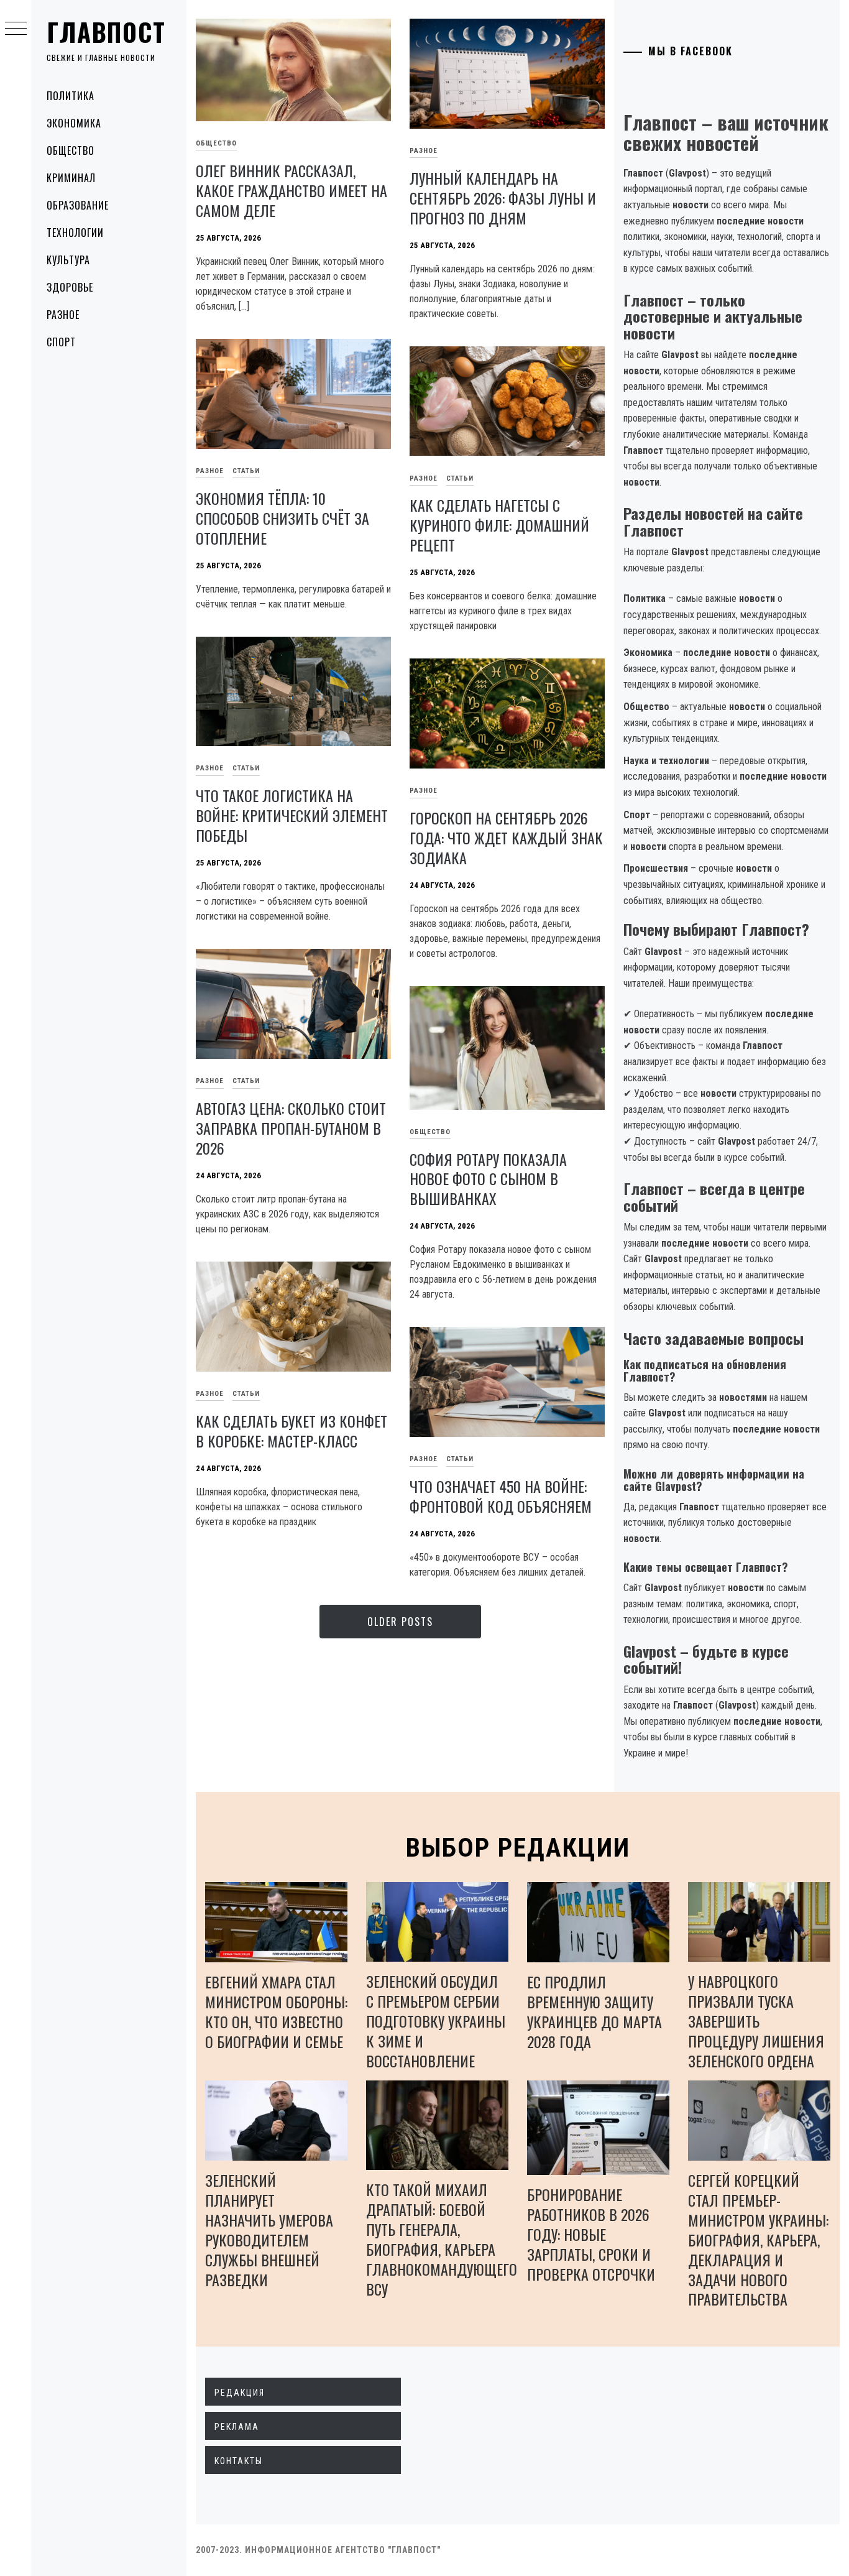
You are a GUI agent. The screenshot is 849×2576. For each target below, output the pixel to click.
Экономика (74, 123)
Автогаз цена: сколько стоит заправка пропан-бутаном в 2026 (291, 1128)
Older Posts (400, 1622)
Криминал (71, 178)
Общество (71, 150)
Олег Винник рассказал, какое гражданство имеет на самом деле (291, 190)
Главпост (106, 32)
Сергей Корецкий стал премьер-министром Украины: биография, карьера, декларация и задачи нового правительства (758, 2240)
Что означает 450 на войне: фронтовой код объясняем (501, 1496)
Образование (78, 205)
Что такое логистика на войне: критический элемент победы (292, 815)
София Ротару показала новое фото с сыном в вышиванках (488, 1179)
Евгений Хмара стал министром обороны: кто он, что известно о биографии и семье (276, 2011)
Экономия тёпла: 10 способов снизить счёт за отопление (282, 518)
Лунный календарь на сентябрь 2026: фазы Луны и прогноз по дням (503, 198)
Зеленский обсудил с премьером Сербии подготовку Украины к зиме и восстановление (436, 2021)
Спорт (61, 342)
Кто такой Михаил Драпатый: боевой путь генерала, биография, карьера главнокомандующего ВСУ (442, 2239)
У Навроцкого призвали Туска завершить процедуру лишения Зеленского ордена (756, 2021)
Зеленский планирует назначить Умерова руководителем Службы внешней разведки (269, 2230)
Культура (68, 260)
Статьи (246, 471)
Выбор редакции (518, 1848)
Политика (71, 96)
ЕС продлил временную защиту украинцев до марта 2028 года (594, 2011)
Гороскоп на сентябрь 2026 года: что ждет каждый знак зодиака (506, 838)
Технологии (75, 233)
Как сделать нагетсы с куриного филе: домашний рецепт (499, 525)
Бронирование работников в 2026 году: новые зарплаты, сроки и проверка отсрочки (591, 2234)
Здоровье (70, 287)
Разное (63, 315)
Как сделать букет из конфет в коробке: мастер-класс (291, 1431)
